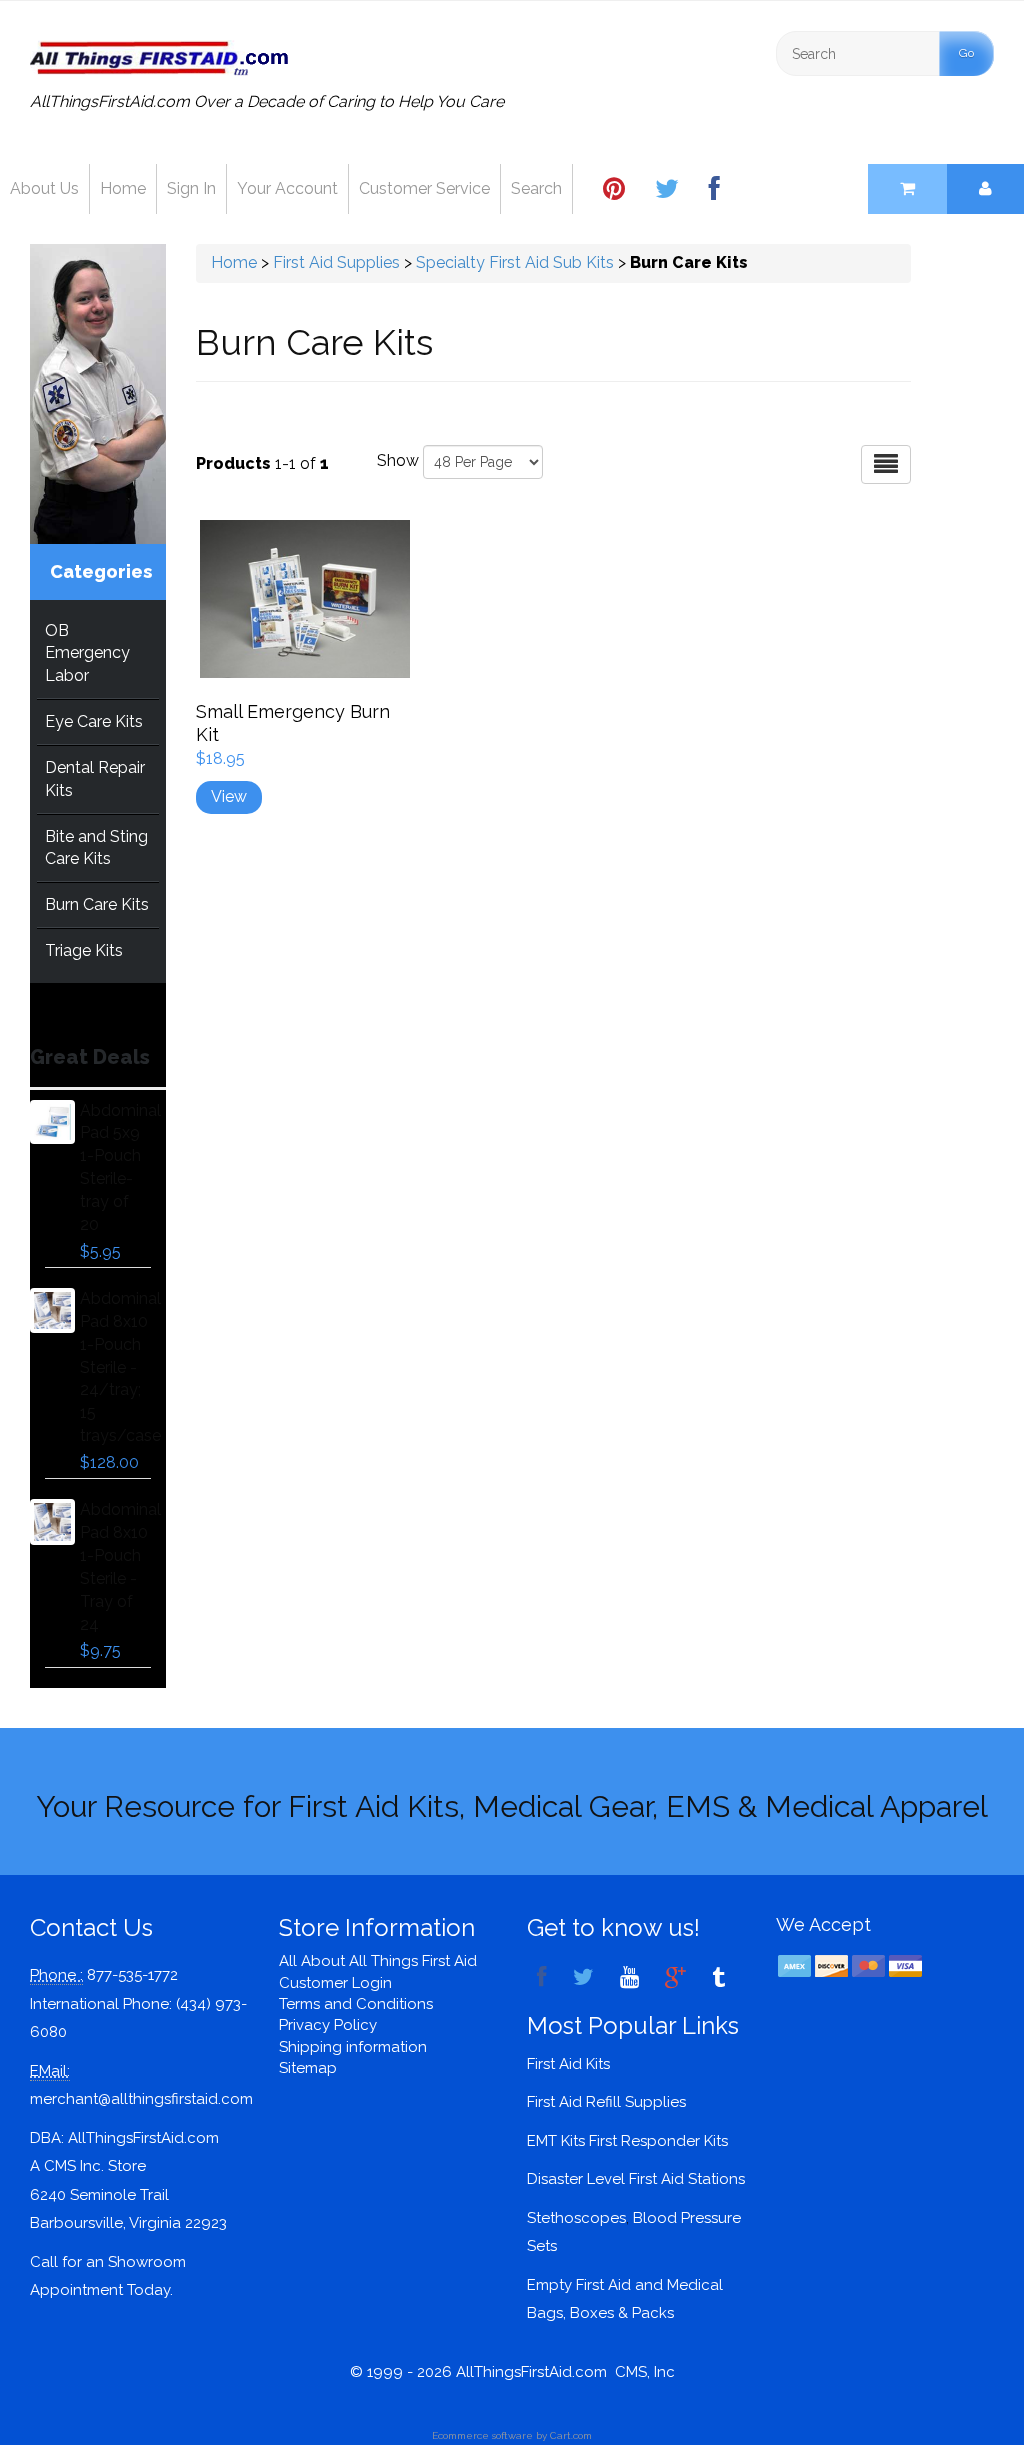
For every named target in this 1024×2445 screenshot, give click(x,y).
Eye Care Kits (94, 721)
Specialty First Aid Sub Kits (515, 262)
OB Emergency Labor (87, 653)
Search (536, 188)
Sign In (191, 188)
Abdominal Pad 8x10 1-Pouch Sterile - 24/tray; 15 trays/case (120, 1367)
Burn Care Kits (97, 904)
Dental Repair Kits (95, 779)
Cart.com (571, 2435)
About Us (44, 188)
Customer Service (424, 188)
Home (123, 188)
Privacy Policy (328, 2025)
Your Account (287, 188)
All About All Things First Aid (378, 1961)
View (229, 796)
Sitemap (308, 2068)
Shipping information (353, 2047)
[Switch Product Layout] (886, 464)
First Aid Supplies (336, 262)
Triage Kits (84, 950)
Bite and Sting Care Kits (96, 848)
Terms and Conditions (356, 2004)
